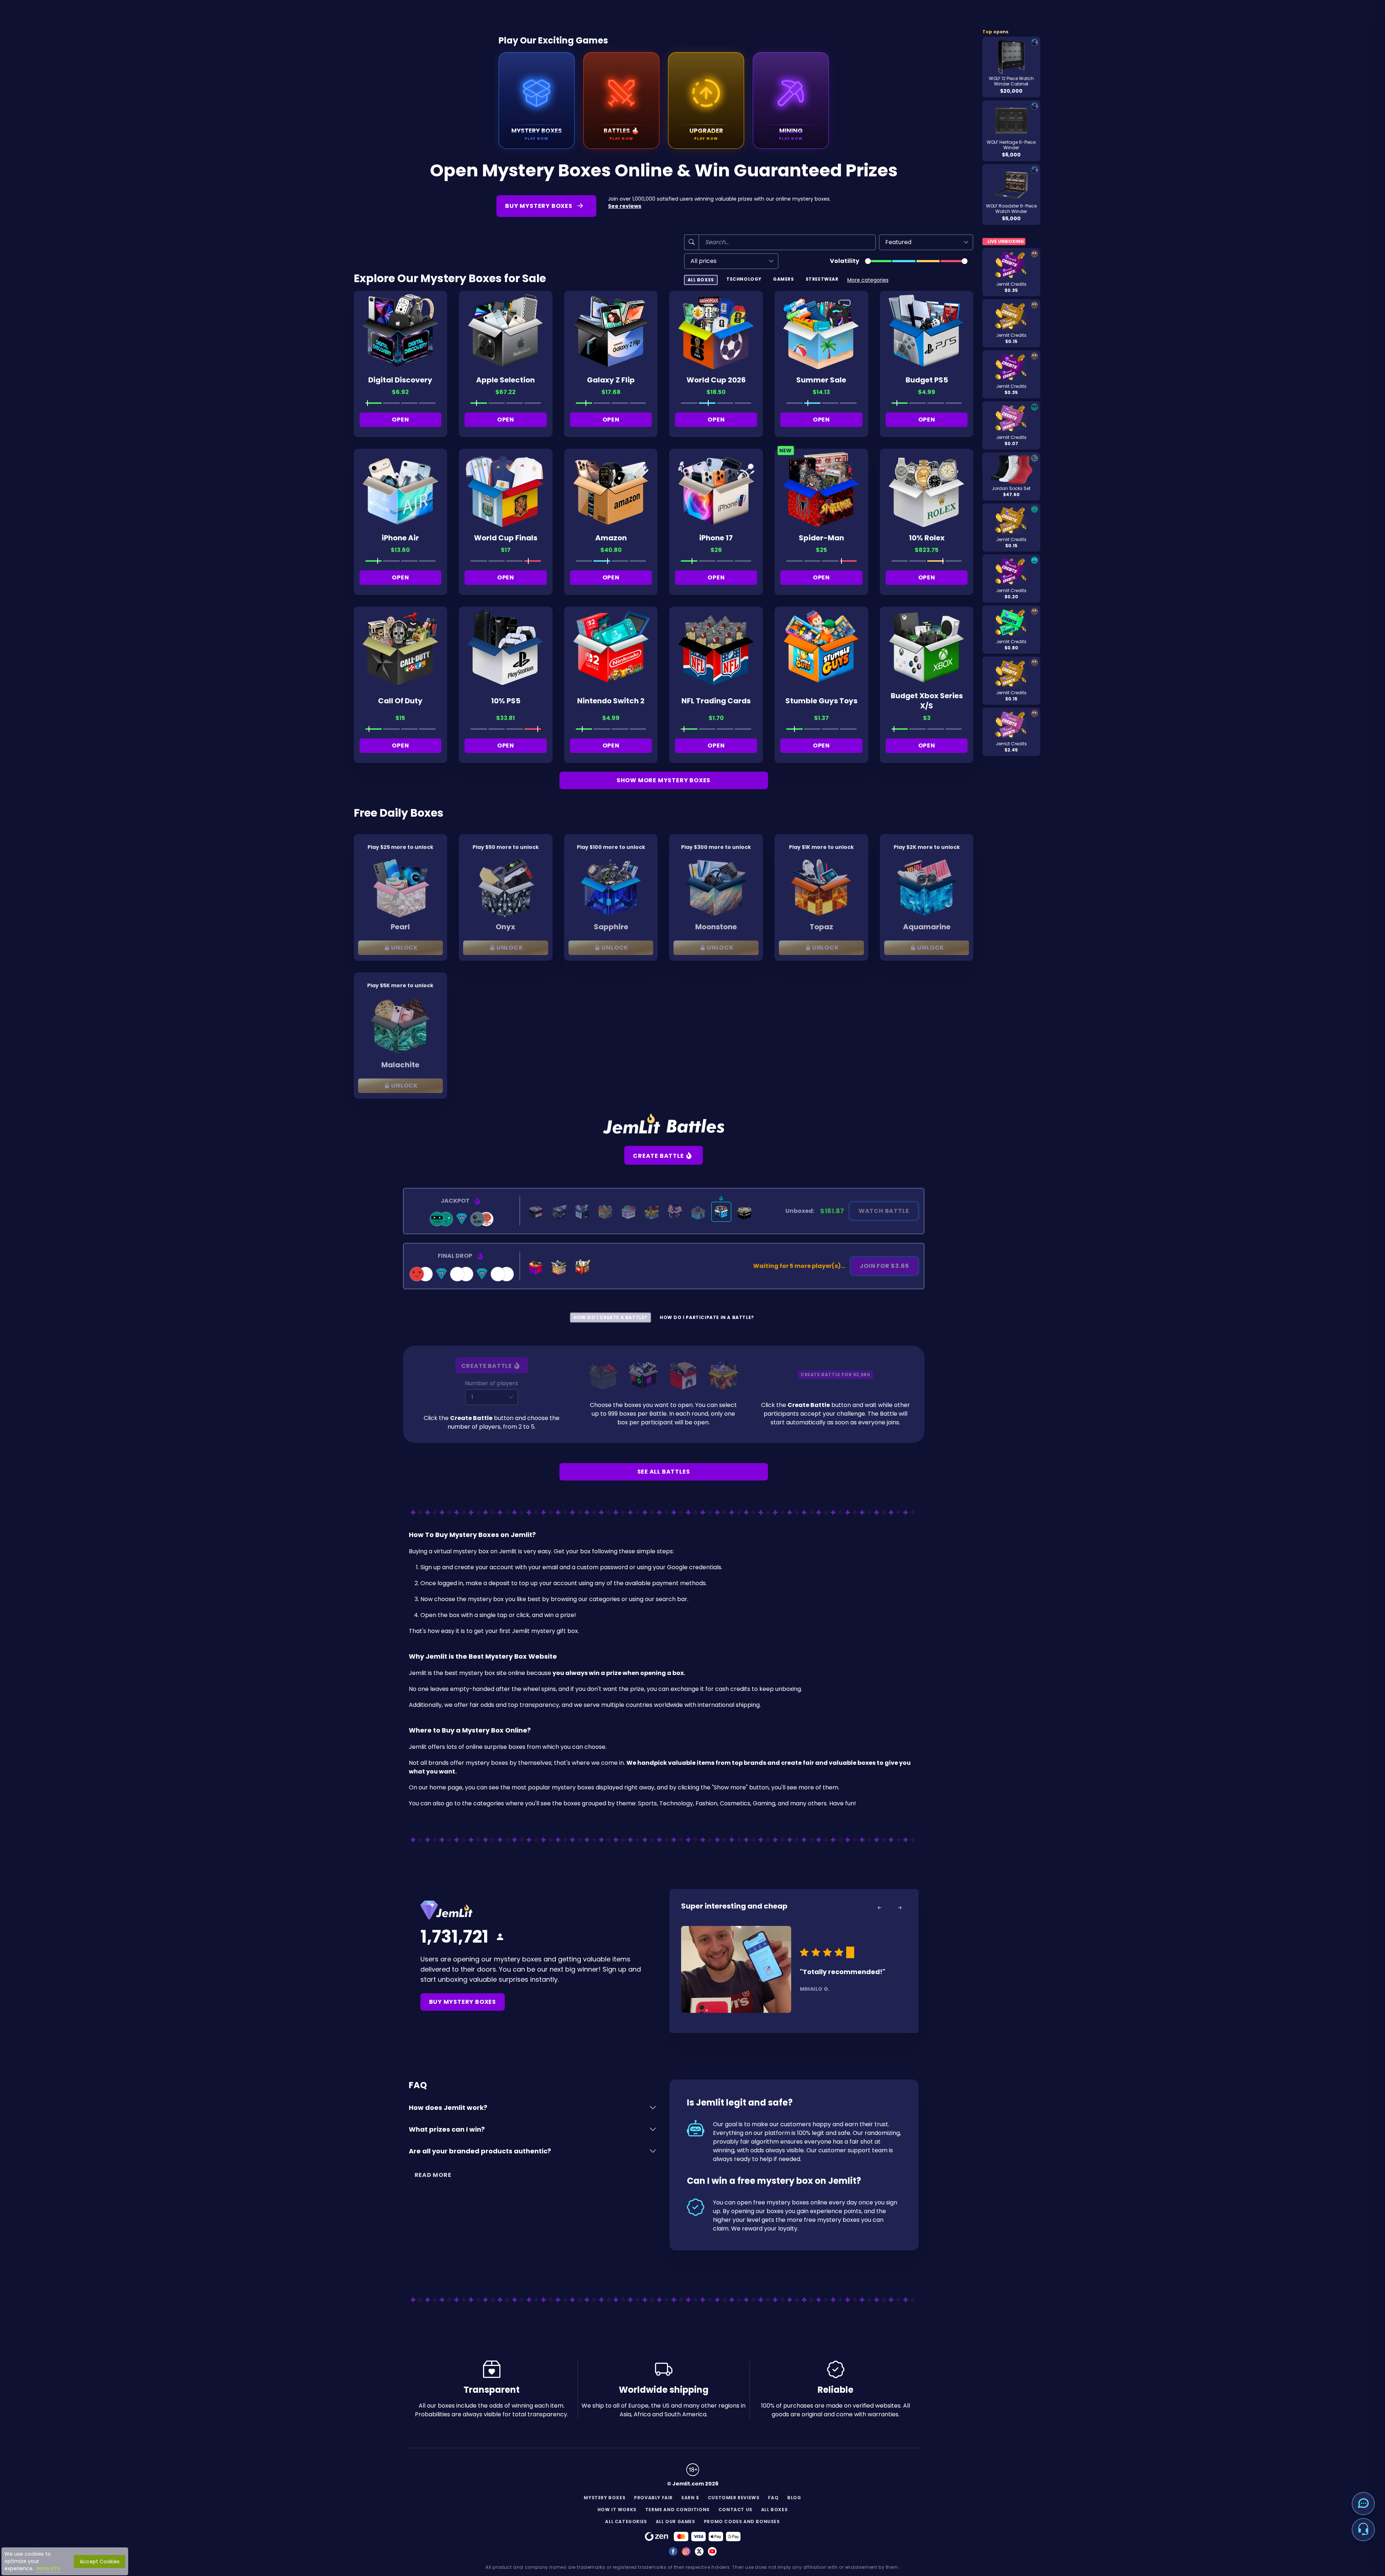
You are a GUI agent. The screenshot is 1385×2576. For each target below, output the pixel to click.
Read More (433, 2175)
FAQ (773, 2498)
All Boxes (701, 280)
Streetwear (822, 279)
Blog (794, 2498)
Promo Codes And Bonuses (742, 2521)
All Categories (626, 2521)
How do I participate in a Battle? (707, 1317)
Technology (744, 279)
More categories (868, 280)
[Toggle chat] (1363, 2504)
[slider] (868, 261)
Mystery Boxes (605, 2498)
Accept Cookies (100, 2562)
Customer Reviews (734, 2498)
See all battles (664, 1472)
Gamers (784, 279)
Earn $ (690, 2498)
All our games (675, 2521)
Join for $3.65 (884, 1266)
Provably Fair (653, 2498)
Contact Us (735, 2510)
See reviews (625, 206)
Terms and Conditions (677, 2510)
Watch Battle (884, 1211)
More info (49, 2568)
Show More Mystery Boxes (664, 780)
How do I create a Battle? (610, 1317)
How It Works (617, 2510)
